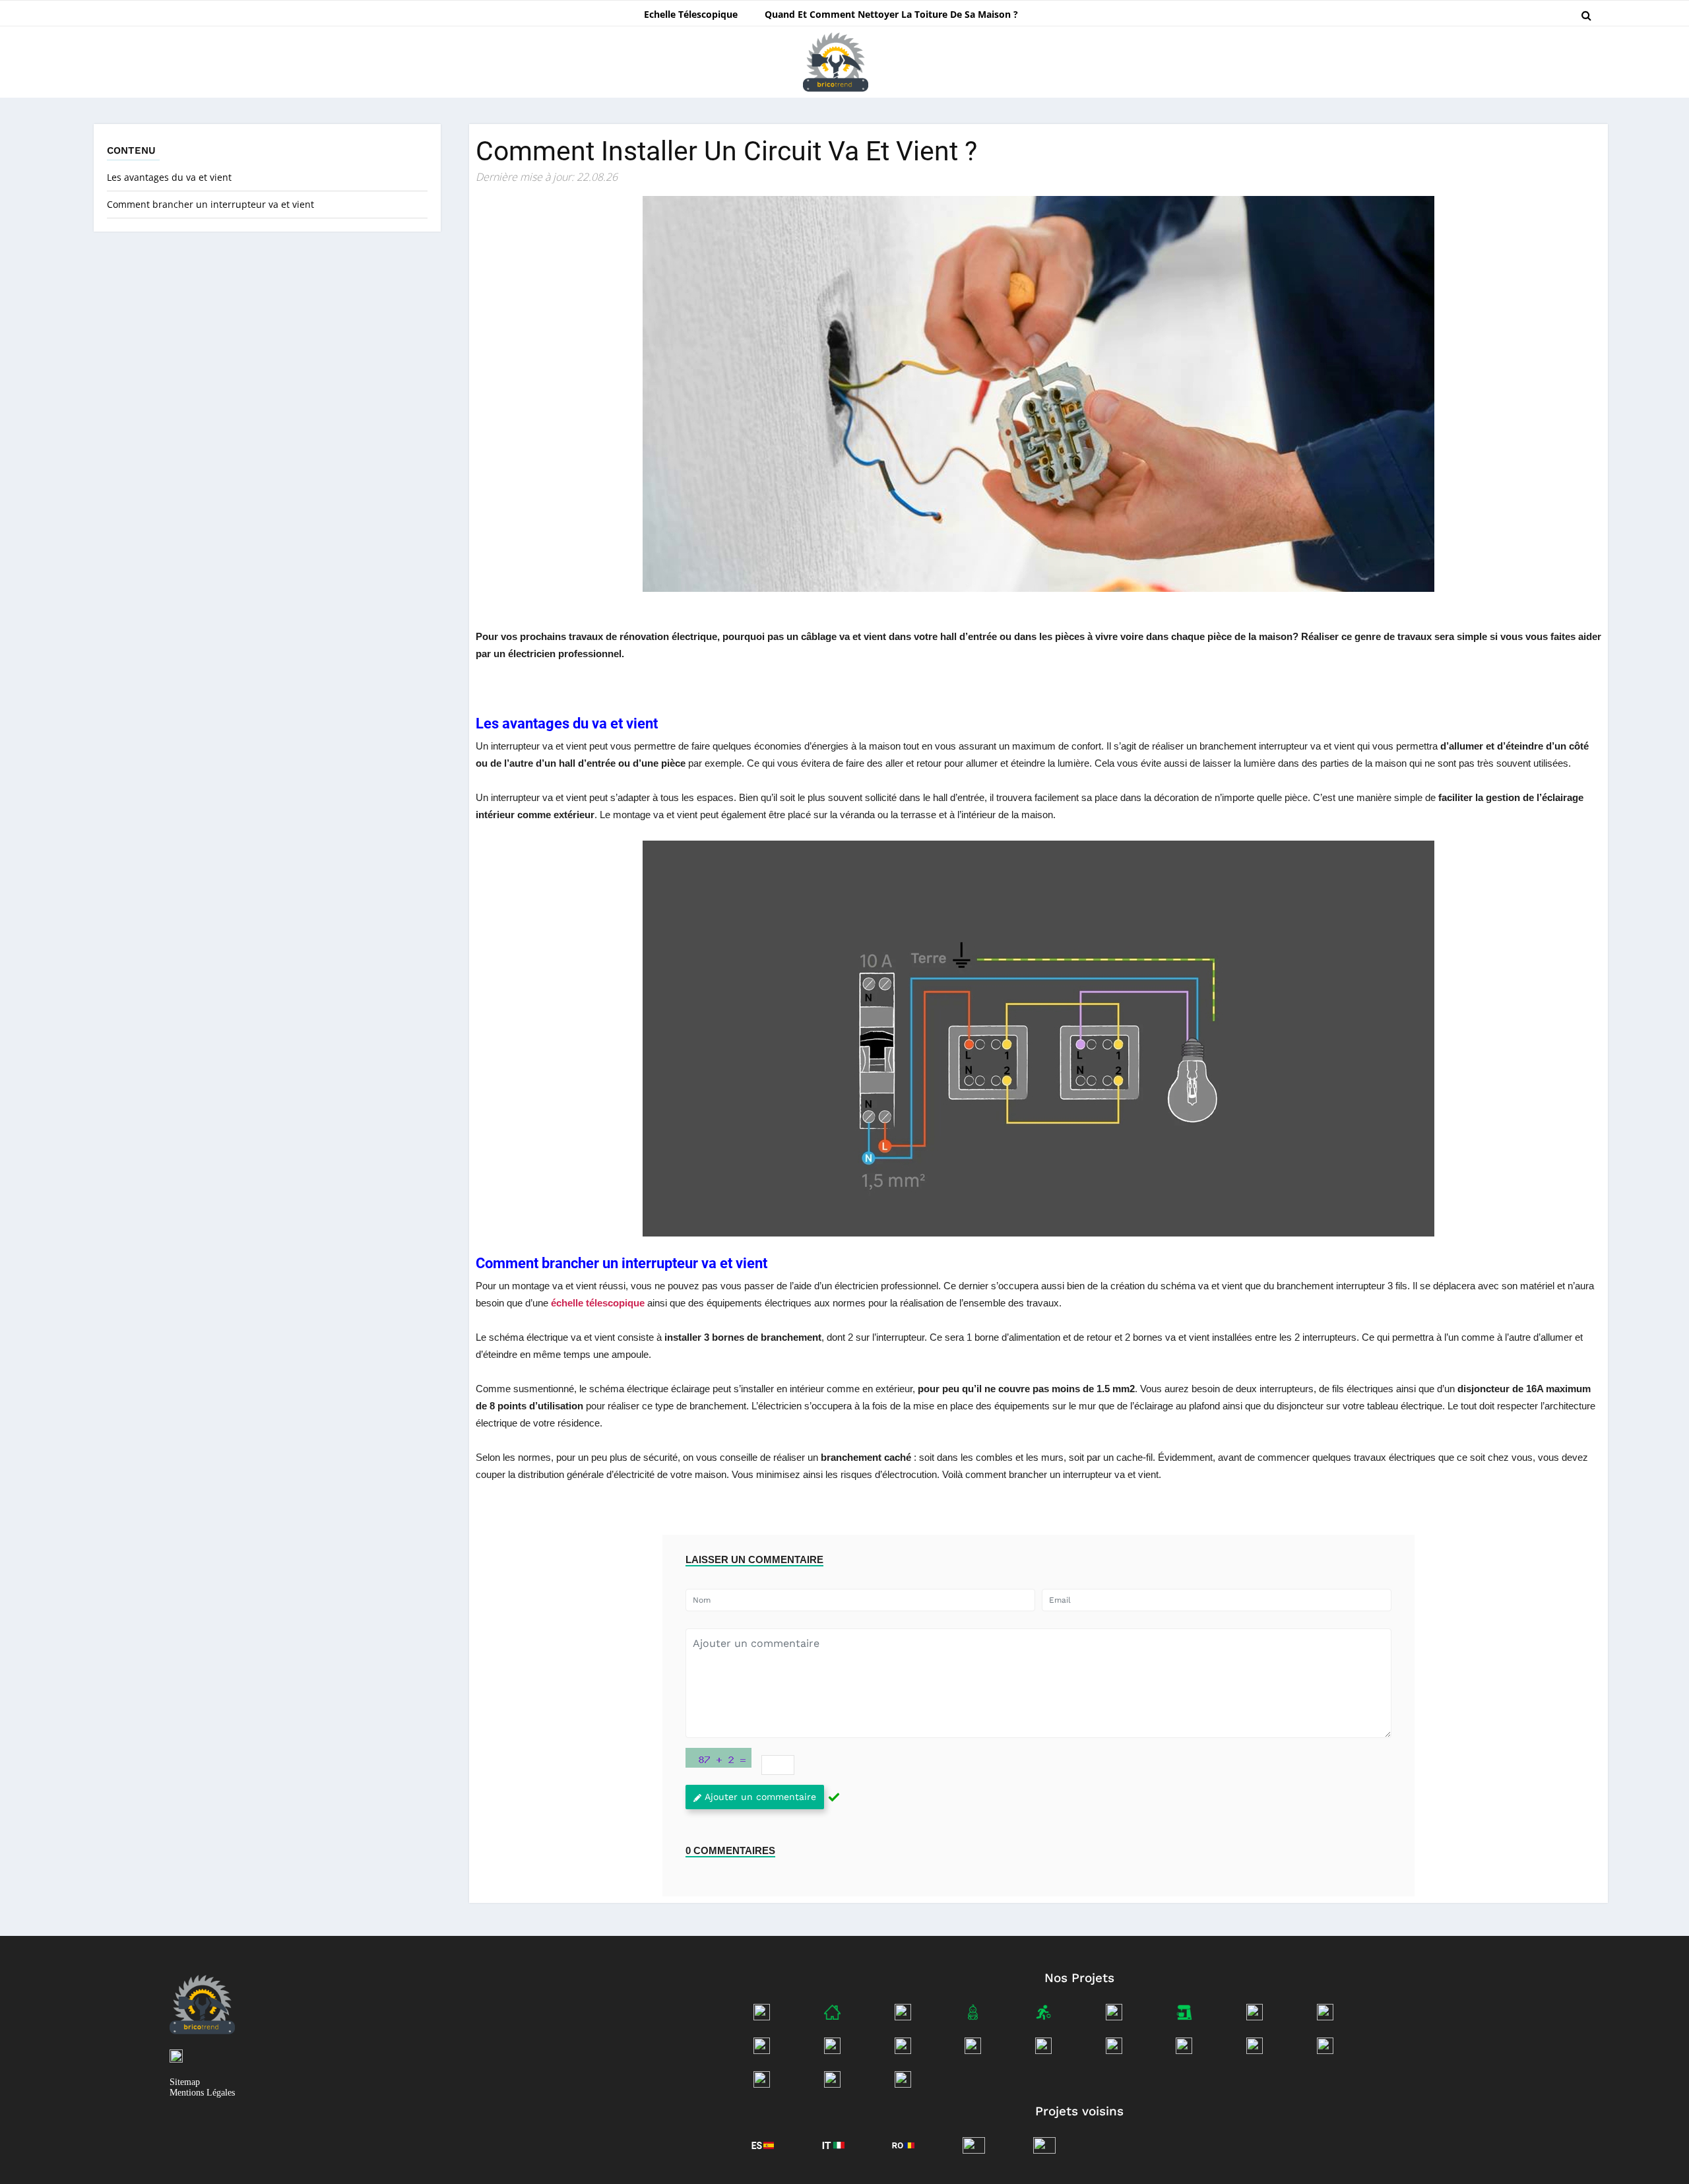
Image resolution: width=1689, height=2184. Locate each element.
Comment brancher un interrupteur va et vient (210, 204)
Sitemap (185, 2082)
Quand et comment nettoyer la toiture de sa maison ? (891, 14)
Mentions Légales (202, 2093)
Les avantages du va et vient (169, 177)
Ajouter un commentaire (760, 1797)
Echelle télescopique (691, 14)
